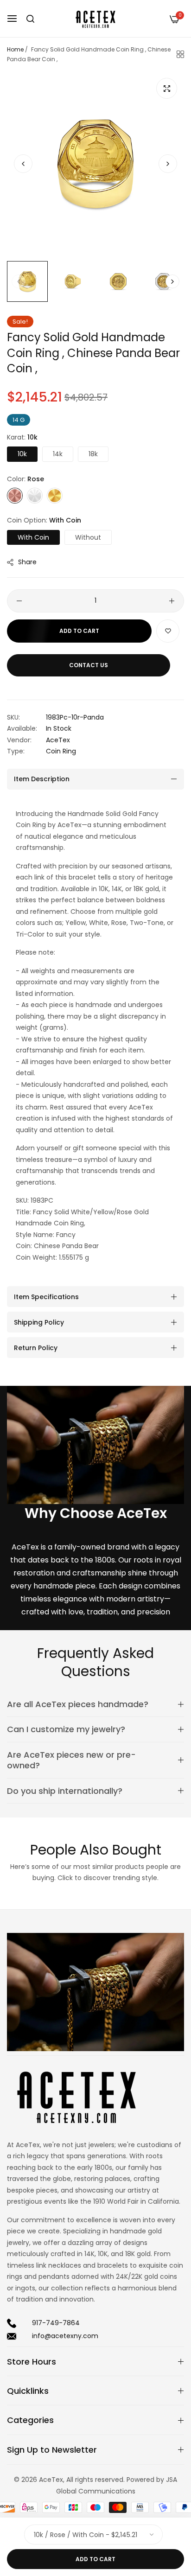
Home (15, 49)
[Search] (30, 19)
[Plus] (172, 601)
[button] (168, 164)
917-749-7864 (56, 2323)
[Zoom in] (167, 88)
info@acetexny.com (65, 2336)
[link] (95, 1445)
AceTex (58, 740)
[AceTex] (95, 19)
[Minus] (19, 601)
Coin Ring (61, 751)
